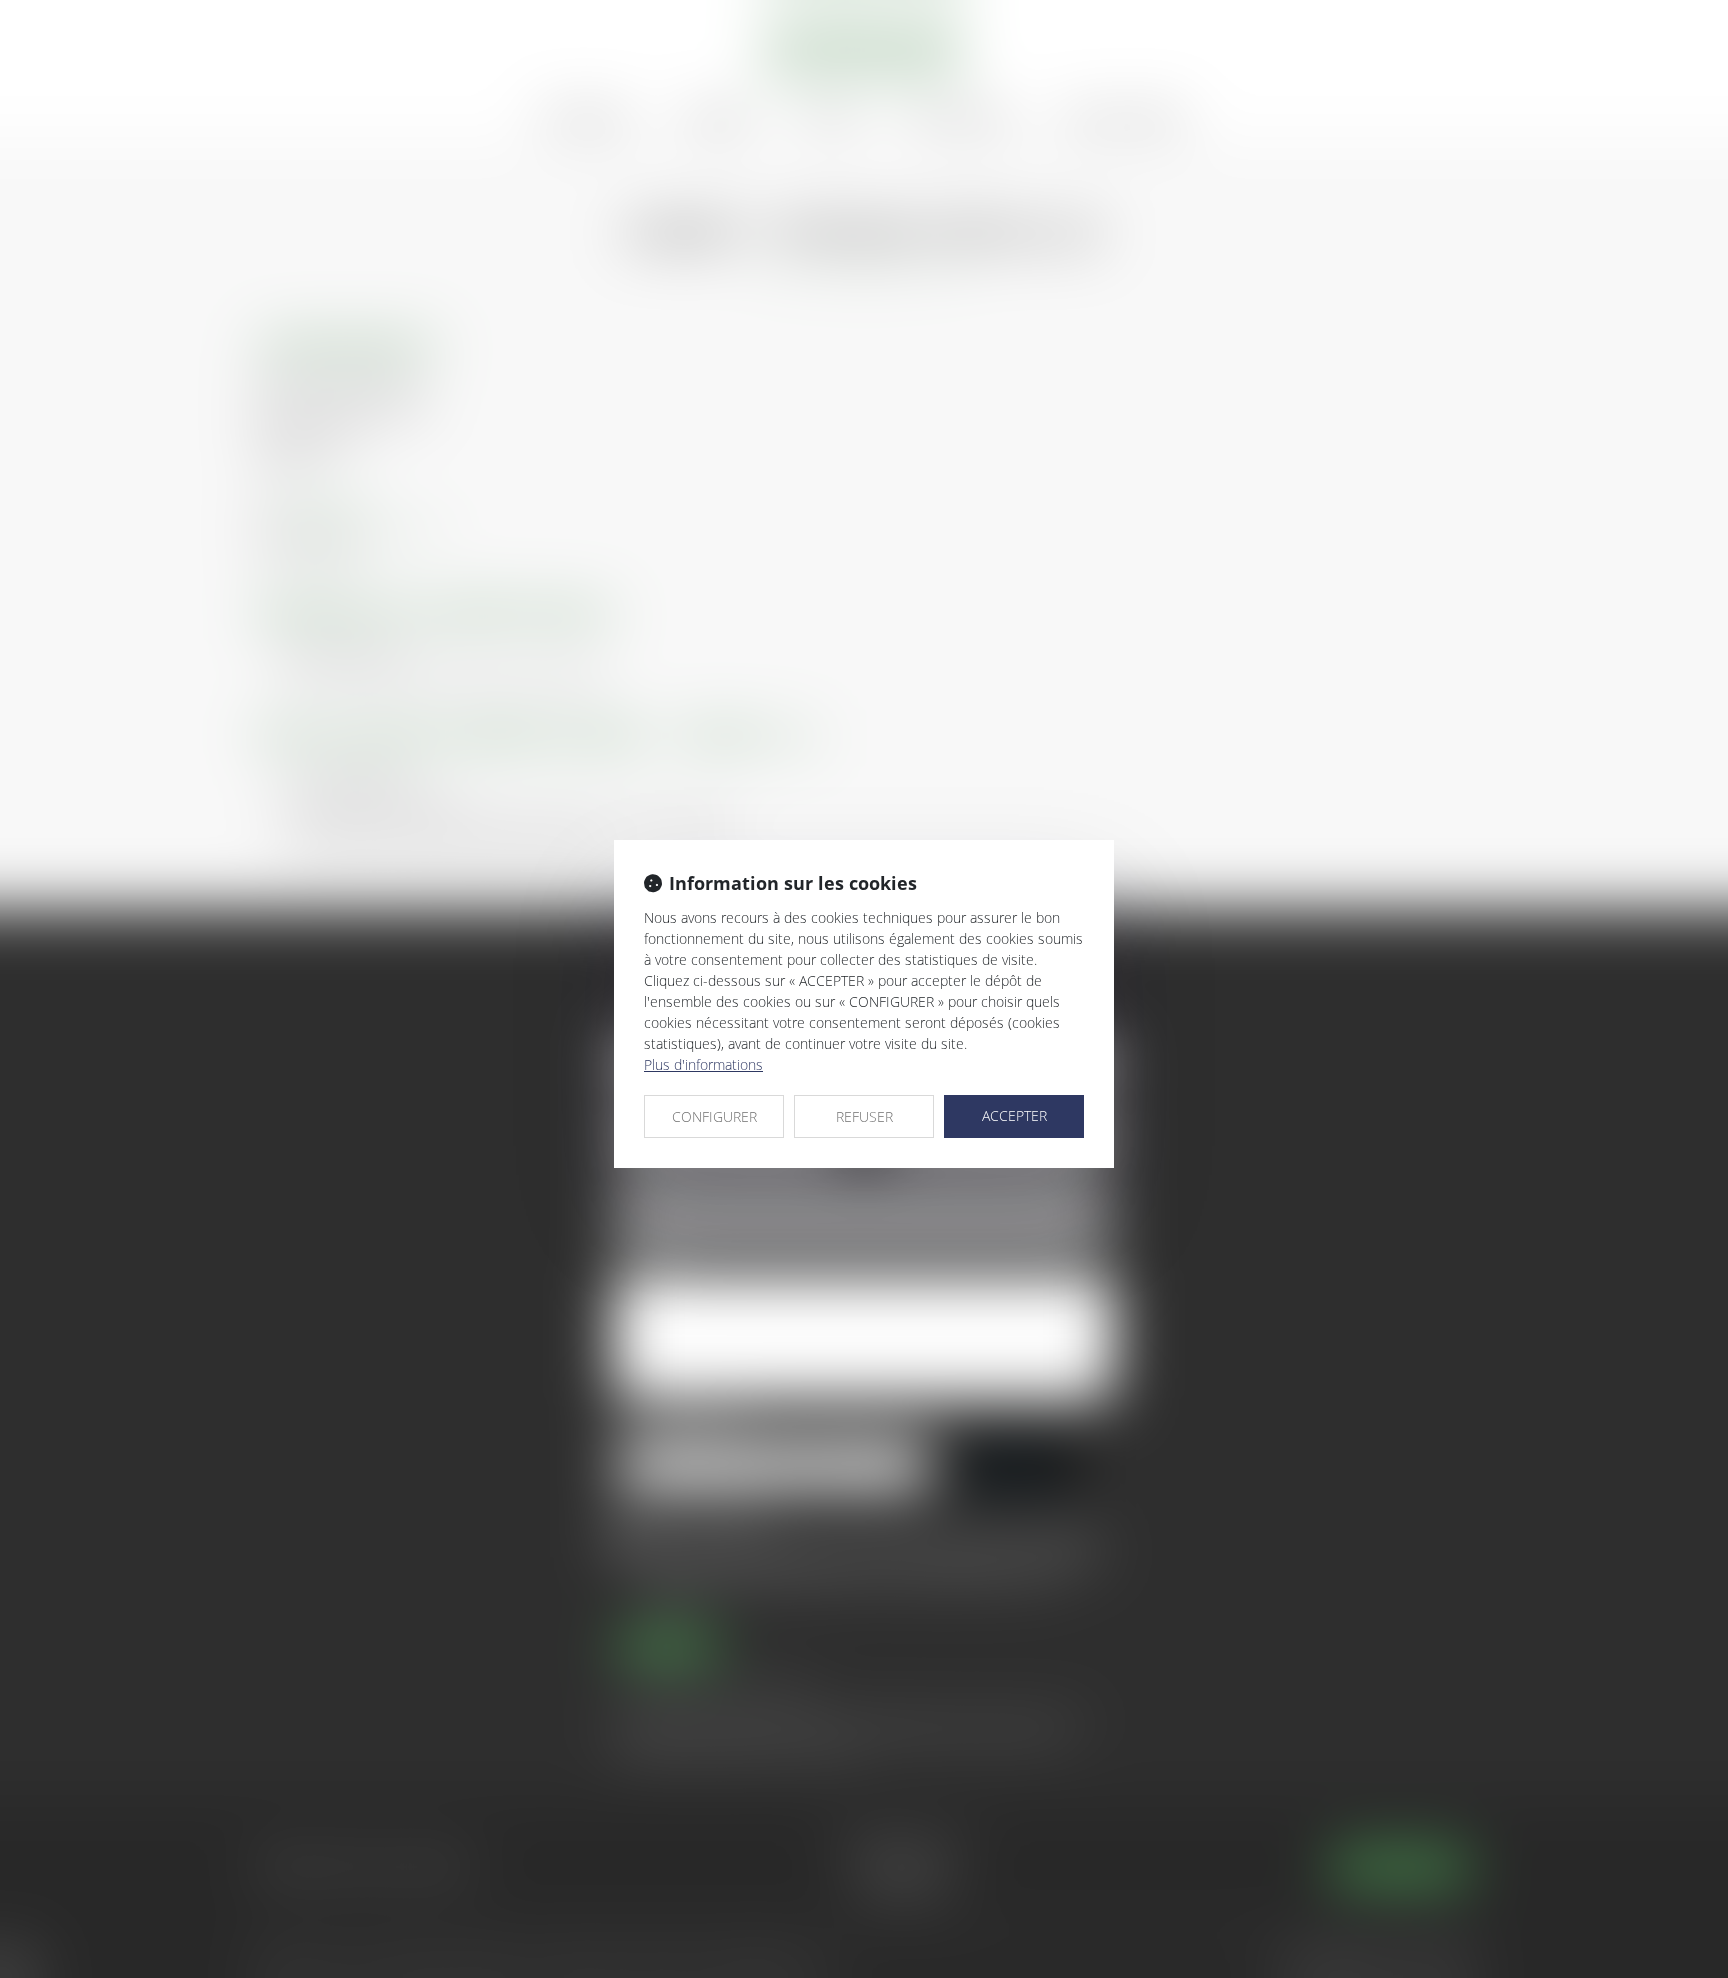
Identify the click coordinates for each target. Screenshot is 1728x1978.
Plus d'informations (703, 1064)
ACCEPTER (1014, 1115)
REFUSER (864, 1116)
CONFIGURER (714, 1116)
